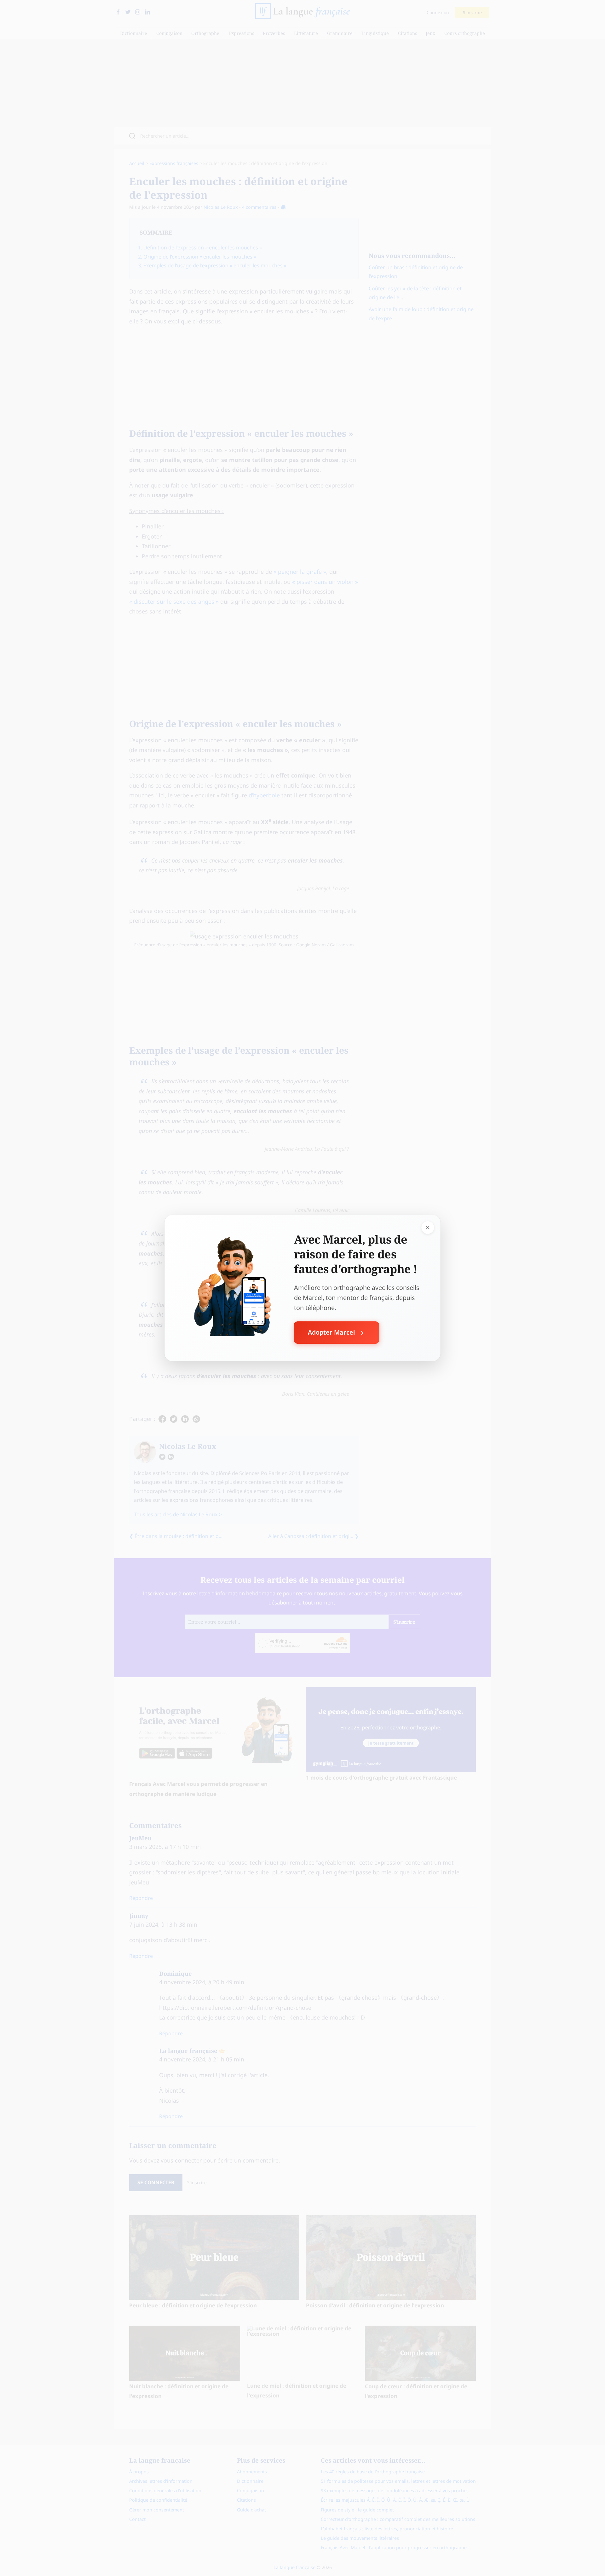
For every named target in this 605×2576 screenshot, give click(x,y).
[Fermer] (428, 1228)
